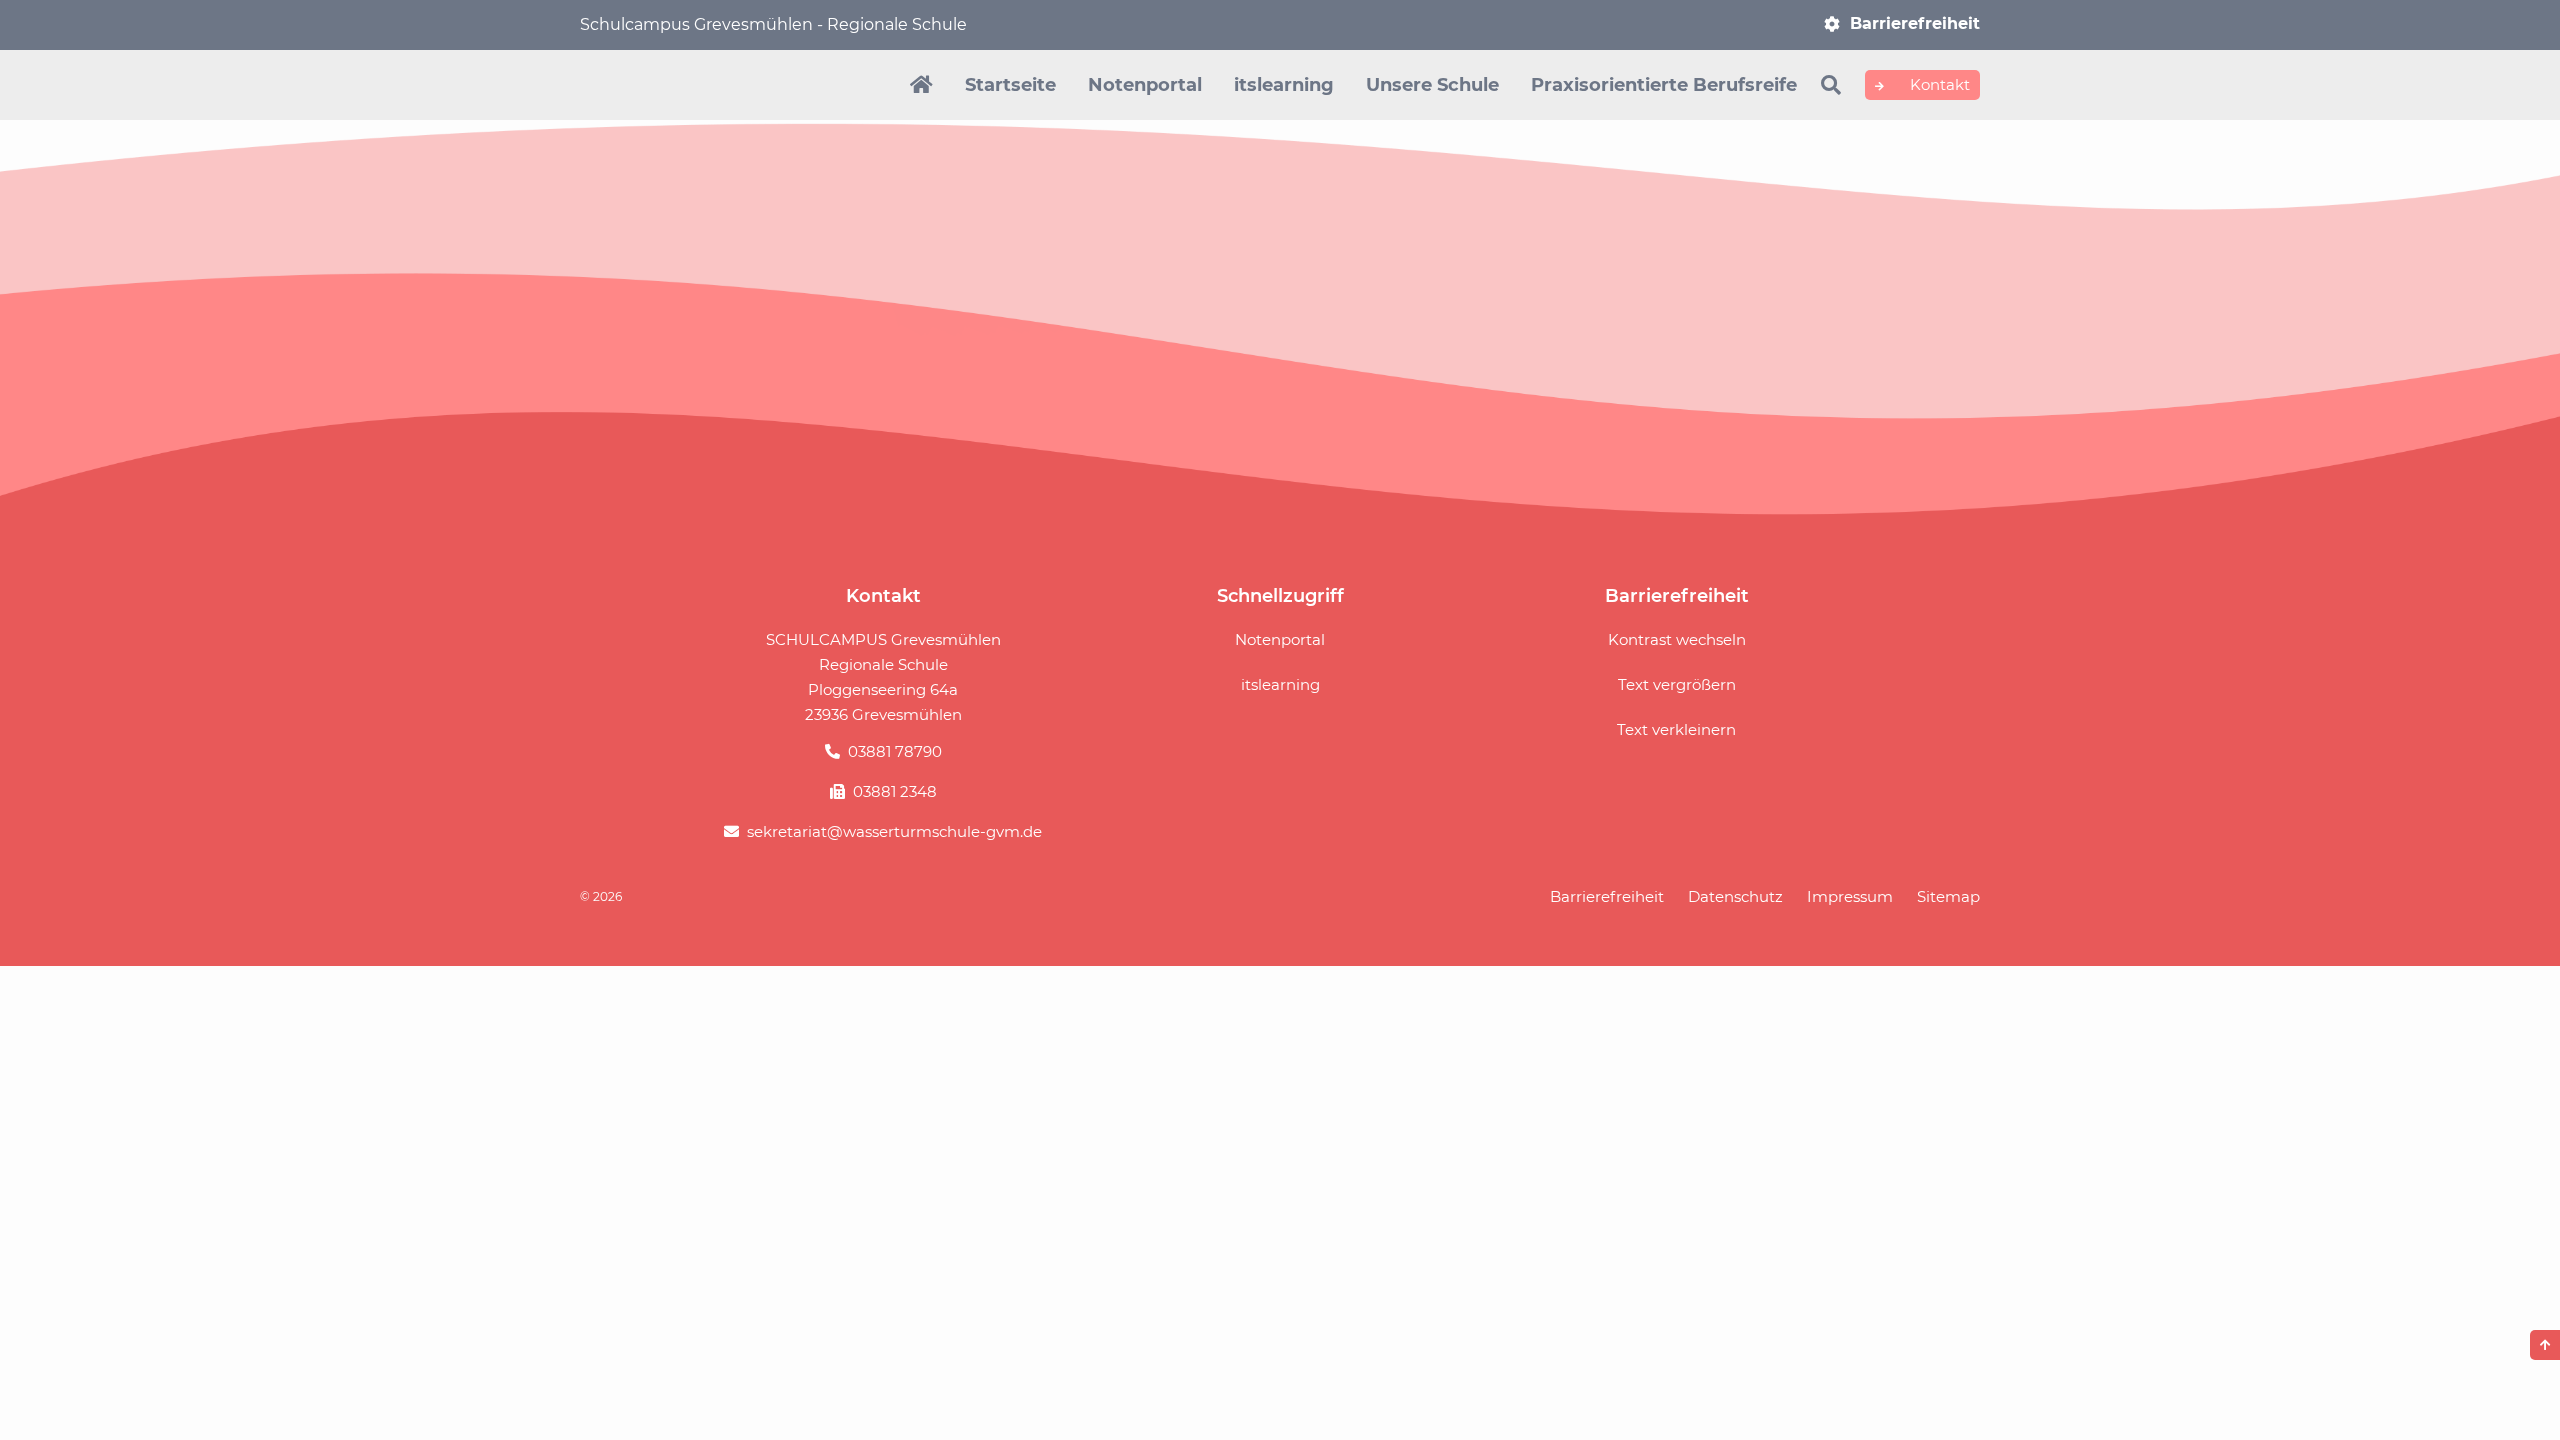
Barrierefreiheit (1915, 23)
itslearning (1284, 85)
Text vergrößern (1677, 684)
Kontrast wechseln (1677, 639)
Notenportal (1145, 85)
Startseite (1010, 85)
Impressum (1850, 896)
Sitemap (1948, 896)
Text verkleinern (1676, 729)
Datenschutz (1735, 896)
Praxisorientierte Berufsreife (1664, 85)
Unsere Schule (1432, 85)
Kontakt (1938, 84)
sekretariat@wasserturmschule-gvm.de (894, 831)
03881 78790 (895, 751)
